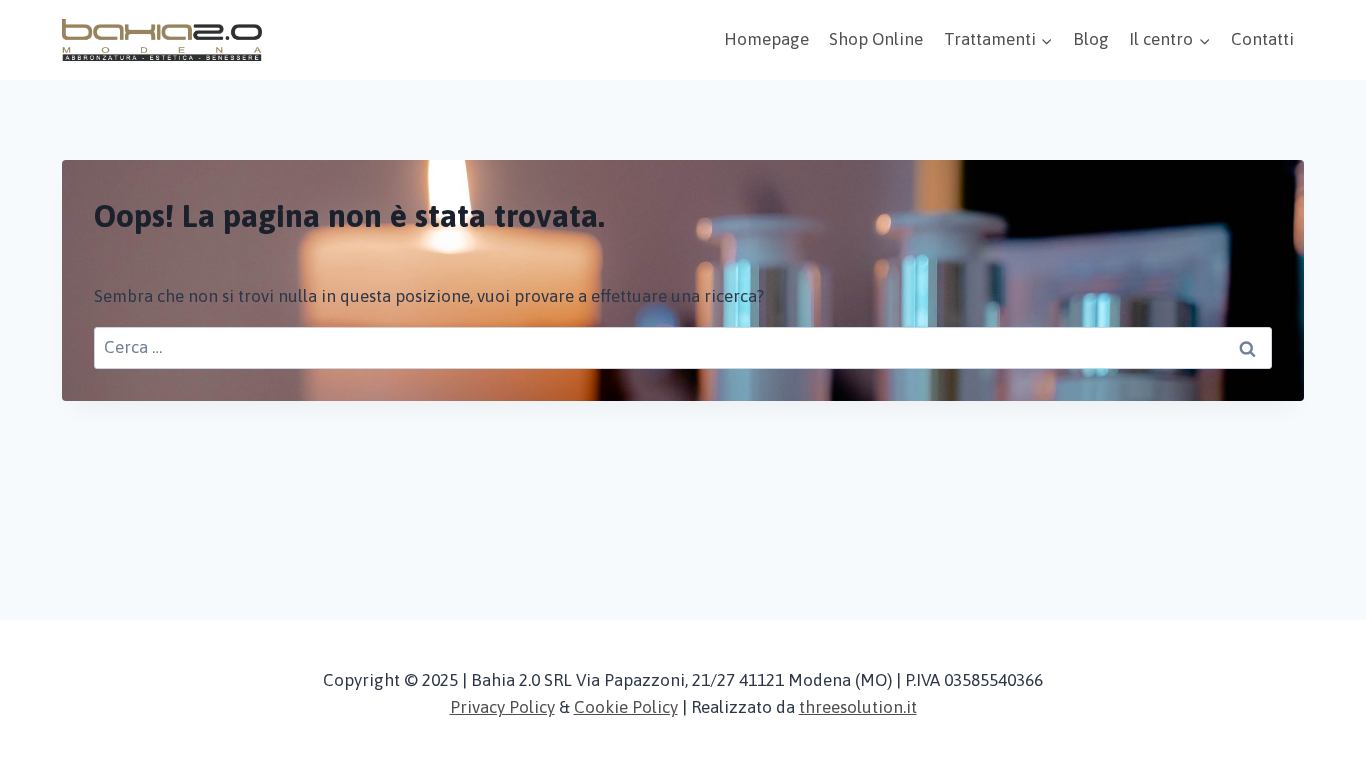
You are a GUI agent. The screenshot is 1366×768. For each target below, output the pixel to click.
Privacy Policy (502, 707)
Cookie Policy (626, 707)
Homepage (766, 39)
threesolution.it (858, 707)
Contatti (1262, 39)
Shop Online (876, 39)
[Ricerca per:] (683, 347)
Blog (1091, 39)
